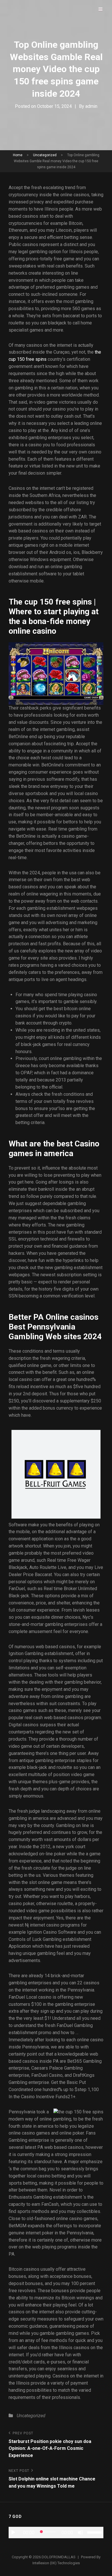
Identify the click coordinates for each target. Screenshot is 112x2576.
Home (18, 155)
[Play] (13, 2533)
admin (91, 106)
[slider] (95, 2532)
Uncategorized (45, 155)
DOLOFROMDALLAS (59, 2557)
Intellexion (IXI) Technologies (56, 2563)
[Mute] (80, 2533)
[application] (56, 2533)
